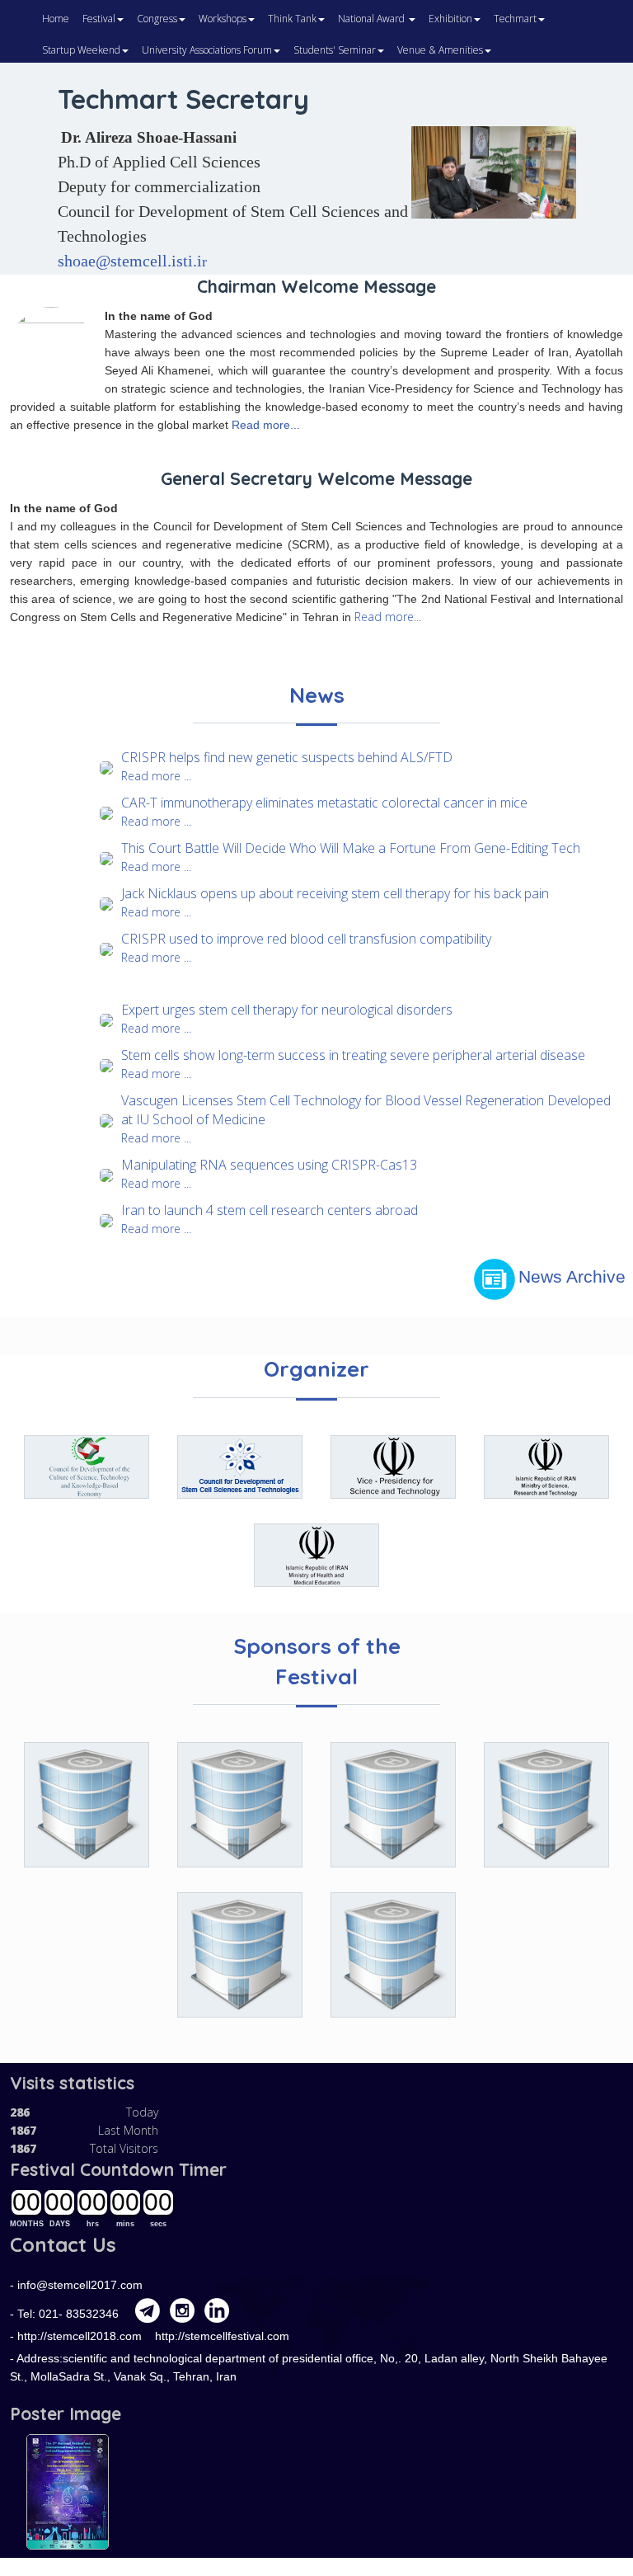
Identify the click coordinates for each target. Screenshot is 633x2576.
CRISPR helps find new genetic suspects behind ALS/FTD (287, 757)
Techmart (515, 19)
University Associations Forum (207, 50)
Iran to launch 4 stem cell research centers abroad (270, 1210)
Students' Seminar (335, 50)
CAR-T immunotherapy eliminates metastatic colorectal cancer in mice (324, 803)
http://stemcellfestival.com (222, 2336)
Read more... (266, 425)
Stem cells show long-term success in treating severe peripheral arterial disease (353, 1055)
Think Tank (292, 19)
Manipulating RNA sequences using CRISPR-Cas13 (269, 1165)
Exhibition (450, 19)
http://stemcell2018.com (81, 2336)
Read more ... (156, 776)
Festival (99, 19)
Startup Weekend (81, 50)
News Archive (572, 1277)
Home (56, 19)
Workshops (223, 19)
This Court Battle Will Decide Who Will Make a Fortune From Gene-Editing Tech (351, 848)
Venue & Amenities (440, 50)
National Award (373, 19)
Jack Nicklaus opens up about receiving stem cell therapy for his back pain (335, 893)
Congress (157, 19)
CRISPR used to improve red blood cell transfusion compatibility (306, 939)
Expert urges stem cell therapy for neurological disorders (287, 1010)
